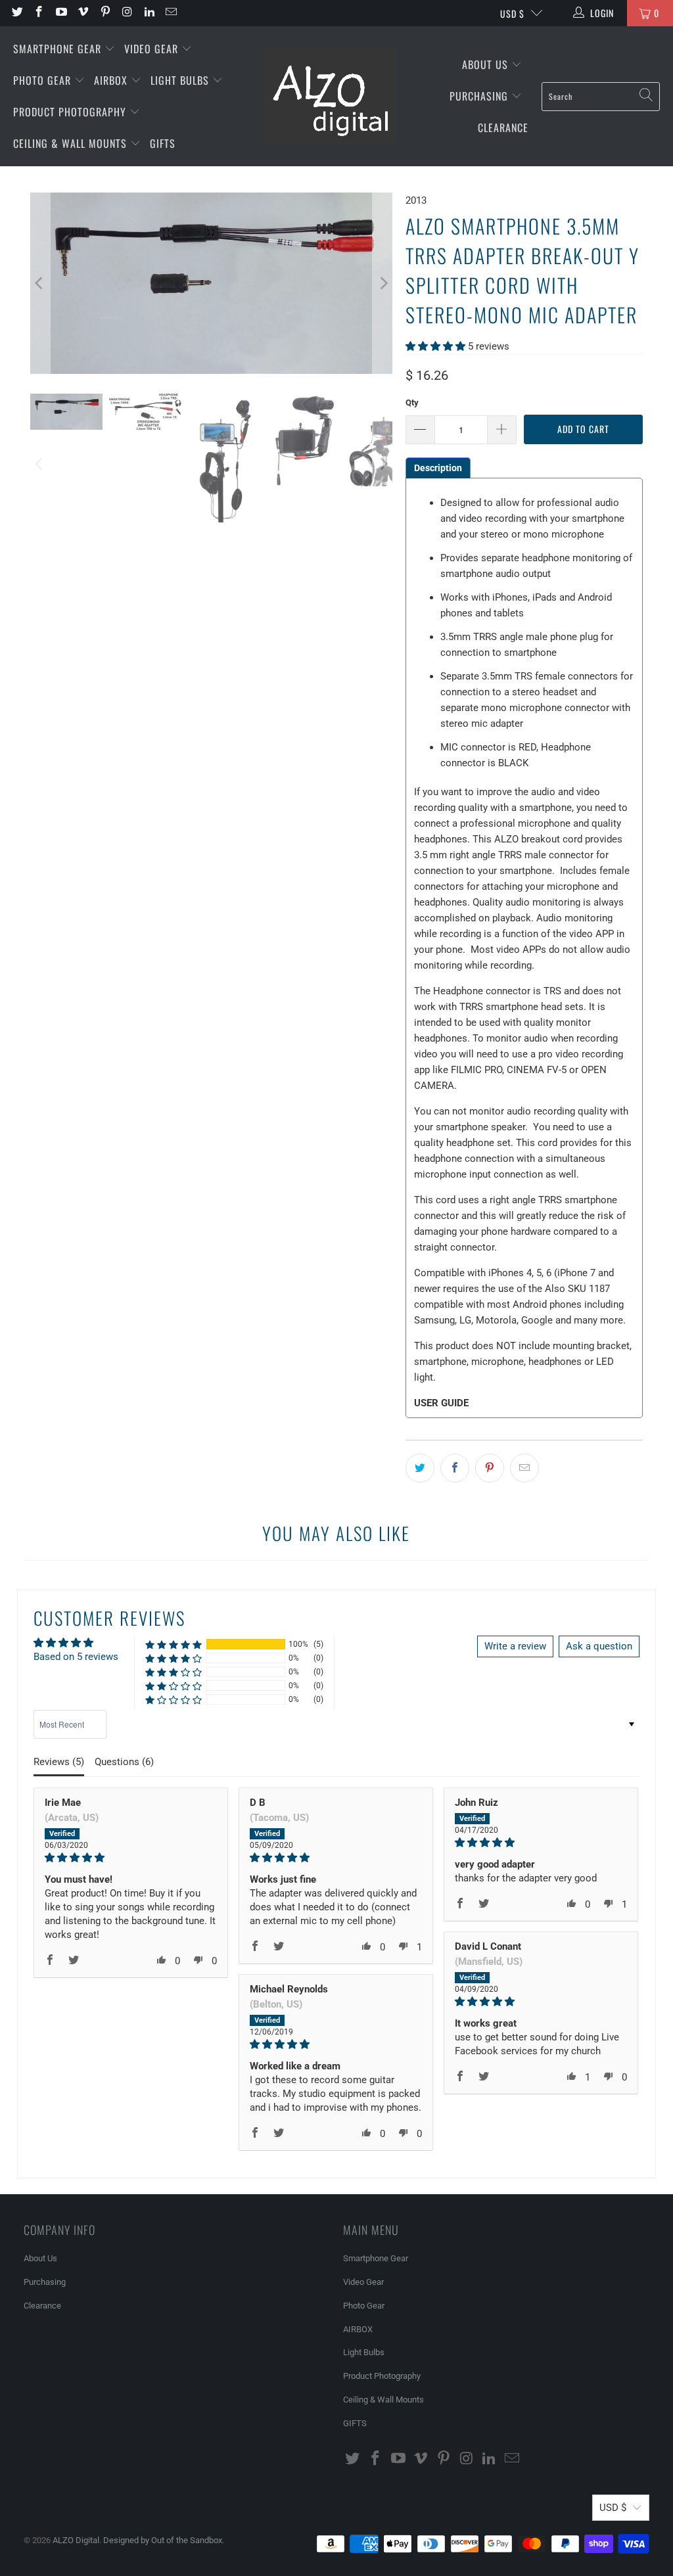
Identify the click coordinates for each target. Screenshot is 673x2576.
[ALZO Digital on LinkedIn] (149, 13)
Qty (412, 402)
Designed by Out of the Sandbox (163, 2540)
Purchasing (480, 96)
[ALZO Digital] (330, 97)
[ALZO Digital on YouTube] (60, 13)
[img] (131, 1858)
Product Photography (71, 112)
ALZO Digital (76, 2540)
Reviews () (59, 1762)
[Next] (383, 283)
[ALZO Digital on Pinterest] (104, 13)
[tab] (438, 468)
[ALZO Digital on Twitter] (16, 13)
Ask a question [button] (599, 1646)
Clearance (503, 127)
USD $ (512, 13)
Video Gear (153, 49)
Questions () (124, 1762)
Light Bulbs (181, 80)
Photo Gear (44, 80)
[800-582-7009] (216, 13)
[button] (435, 346)
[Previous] (40, 283)
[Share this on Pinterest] (490, 1468)
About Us (487, 64)
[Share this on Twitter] (420, 1468)
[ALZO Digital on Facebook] (39, 13)
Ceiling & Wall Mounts (72, 143)
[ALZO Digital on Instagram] (127, 13)
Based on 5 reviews (76, 1657)
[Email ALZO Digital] (171, 13)
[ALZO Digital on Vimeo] (83, 13)
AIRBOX (112, 80)
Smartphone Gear (59, 49)
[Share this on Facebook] (455, 1468)
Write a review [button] (515, 1646)
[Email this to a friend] (524, 1468)
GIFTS (163, 143)
